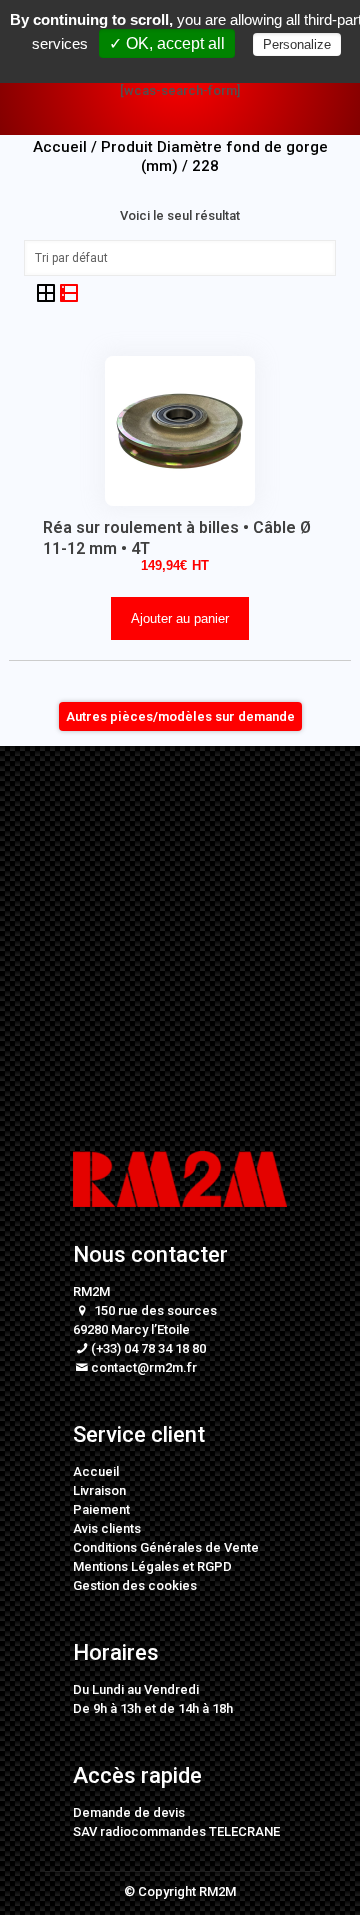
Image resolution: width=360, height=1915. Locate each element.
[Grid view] (47, 292)
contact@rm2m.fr (144, 1367)
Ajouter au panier (180, 618)
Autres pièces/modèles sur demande (180, 716)
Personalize (297, 44)
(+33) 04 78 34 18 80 (148, 1348)
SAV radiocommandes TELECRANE (176, 1831)
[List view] (69, 292)
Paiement (101, 1509)
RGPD (214, 1566)
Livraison (99, 1490)
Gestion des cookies (135, 1585)
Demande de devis (129, 1812)
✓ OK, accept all (167, 43)
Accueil (96, 1471)
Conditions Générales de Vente (166, 1547)
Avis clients (107, 1528)
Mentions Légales (126, 1566)
